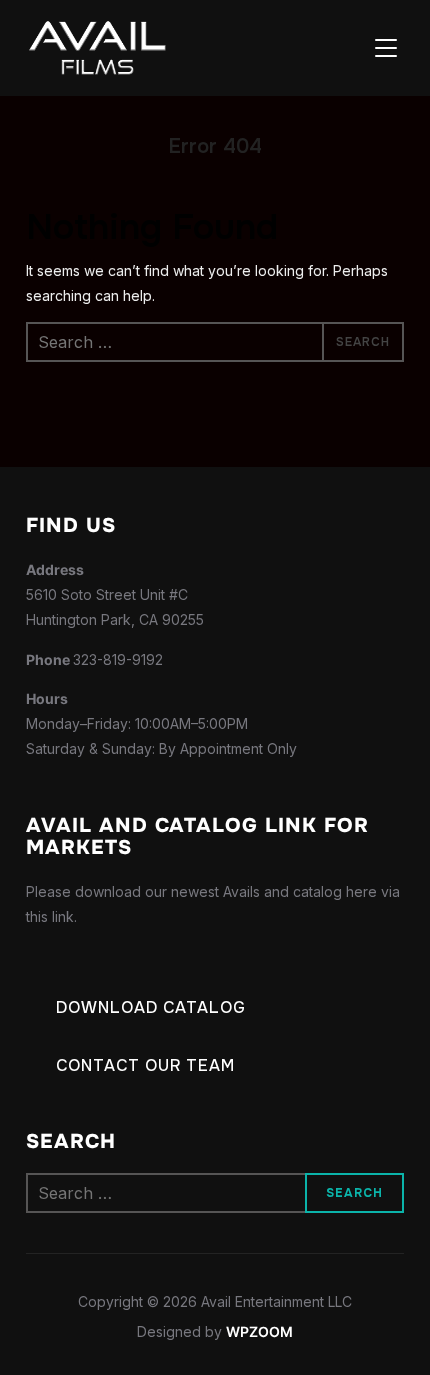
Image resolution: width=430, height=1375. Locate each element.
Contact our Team (145, 1065)
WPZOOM (259, 1331)
